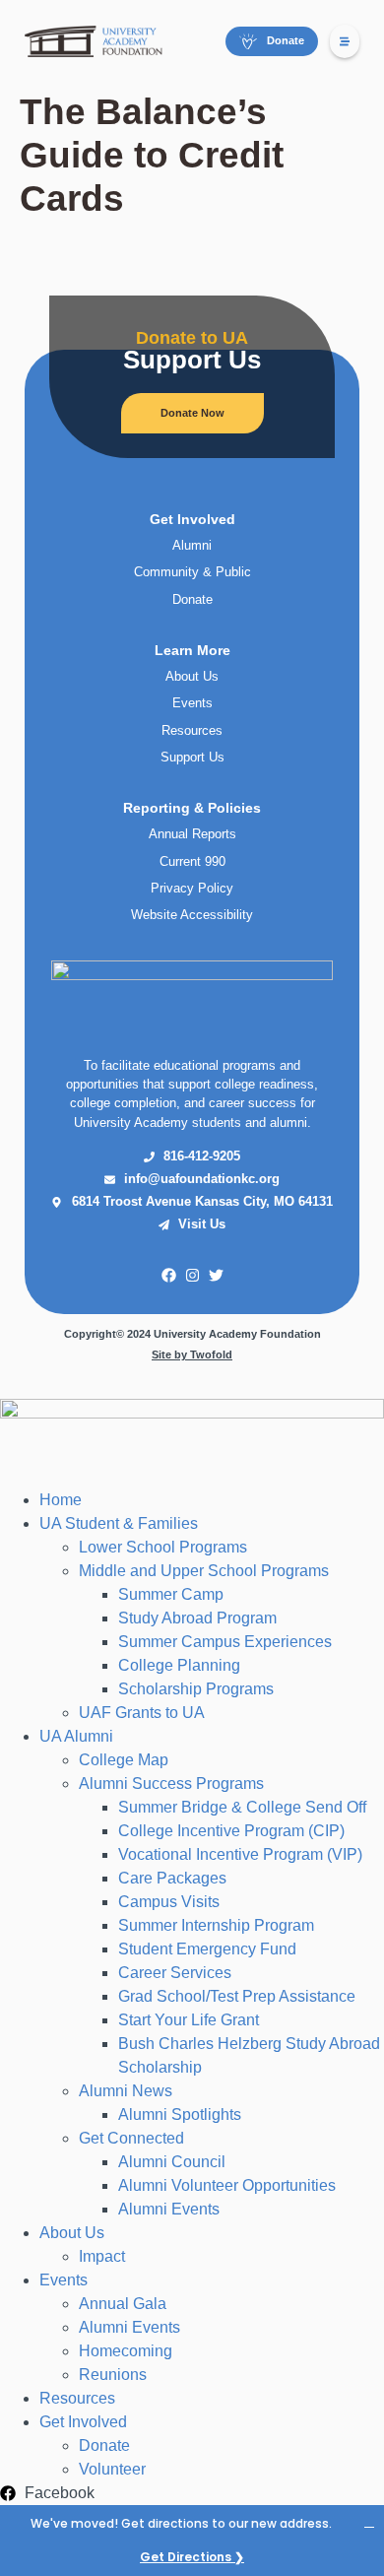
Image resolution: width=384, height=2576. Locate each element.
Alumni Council (172, 2162)
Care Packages (172, 1878)
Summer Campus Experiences (225, 1642)
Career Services (175, 1973)
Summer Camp (171, 1594)
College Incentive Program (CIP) (231, 1831)
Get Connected (131, 2138)
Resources (77, 2398)
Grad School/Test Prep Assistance (237, 1996)
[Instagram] (192, 1276)
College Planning (179, 1665)
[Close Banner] (369, 2521)
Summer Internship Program (216, 1925)
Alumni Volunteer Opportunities (227, 2185)
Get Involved (83, 2422)
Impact (102, 2256)
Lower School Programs (163, 1547)
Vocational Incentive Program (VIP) (240, 1854)
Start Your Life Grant (189, 2020)
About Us (72, 2233)
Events (64, 2280)
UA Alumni (76, 1736)
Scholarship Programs (196, 1689)
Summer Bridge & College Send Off (242, 1807)
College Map (124, 1760)
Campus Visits (169, 1902)
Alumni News (126, 2091)
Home (61, 1500)
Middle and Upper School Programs (204, 1571)
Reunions (113, 2375)
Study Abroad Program (197, 1618)
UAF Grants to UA (142, 1713)
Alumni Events (169, 2209)
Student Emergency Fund (207, 1949)
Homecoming (126, 2351)
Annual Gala (123, 2304)
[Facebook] (168, 1276)
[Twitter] (216, 1276)
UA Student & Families (119, 1523)
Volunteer (112, 2469)
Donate (104, 2445)
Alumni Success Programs (171, 1783)
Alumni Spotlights (180, 2114)
